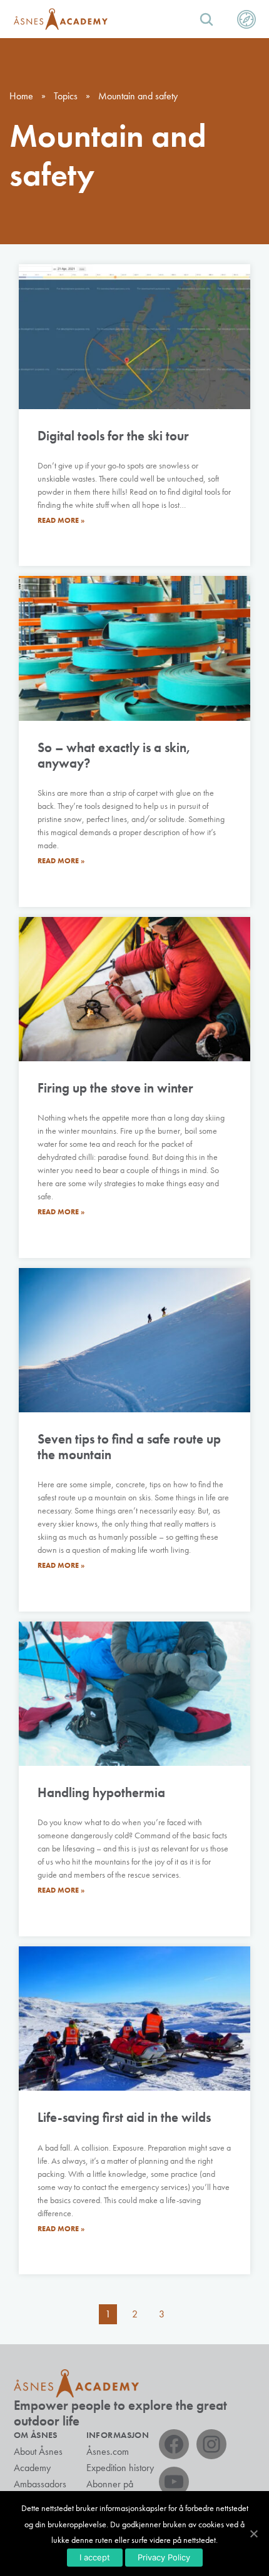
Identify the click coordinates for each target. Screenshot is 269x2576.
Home (21, 96)
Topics (66, 96)
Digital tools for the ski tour (113, 436)
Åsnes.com (108, 2451)
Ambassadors (40, 2484)
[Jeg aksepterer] (253, 2534)
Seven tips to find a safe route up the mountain (129, 1447)
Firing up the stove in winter (115, 1088)
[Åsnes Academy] (61, 19)
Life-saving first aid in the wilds (124, 2117)
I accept (95, 2557)
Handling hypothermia (101, 1792)
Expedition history (120, 2468)
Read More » (61, 520)
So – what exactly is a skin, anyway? (114, 755)
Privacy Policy (164, 2557)
